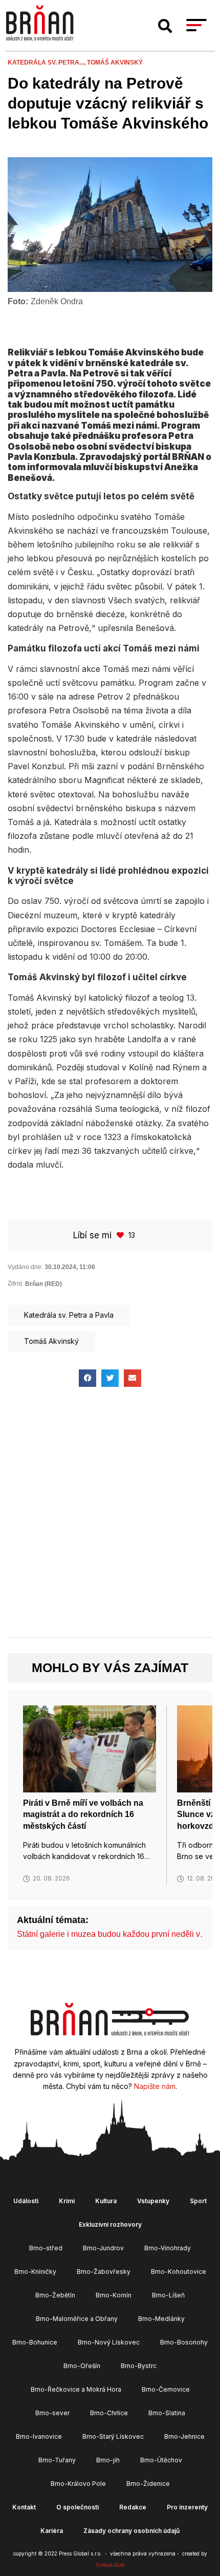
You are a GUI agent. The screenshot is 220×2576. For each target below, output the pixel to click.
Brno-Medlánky (161, 2319)
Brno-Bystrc (139, 2366)
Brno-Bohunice (35, 2342)
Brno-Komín (114, 2295)
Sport (198, 2201)
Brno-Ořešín (82, 2366)
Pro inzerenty (187, 2507)
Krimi (67, 2201)
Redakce (133, 2507)
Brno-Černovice (166, 2389)
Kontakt (24, 2507)
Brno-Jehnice (184, 2436)
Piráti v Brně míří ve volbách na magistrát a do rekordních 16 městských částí (83, 1814)
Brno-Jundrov (103, 2248)
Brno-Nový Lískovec (109, 2342)
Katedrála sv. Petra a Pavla (69, 1315)
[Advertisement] (110, 1521)
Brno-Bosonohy (184, 2342)
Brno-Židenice (148, 2484)
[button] (165, 26)
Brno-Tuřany (57, 2460)
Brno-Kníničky (35, 2272)
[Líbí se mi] (121, 1235)
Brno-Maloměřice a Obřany (77, 2319)
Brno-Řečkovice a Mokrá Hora (76, 2389)
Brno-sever (52, 2413)
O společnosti (78, 2507)
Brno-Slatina (167, 2413)
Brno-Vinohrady (168, 2248)
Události (26, 2201)
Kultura (106, 2201)
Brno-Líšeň (168, 2295)
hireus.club (110, 2565)
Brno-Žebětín (55, 2295)
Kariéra (52, 2531)
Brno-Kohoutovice (179, 2272)
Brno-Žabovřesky (104, 2272)
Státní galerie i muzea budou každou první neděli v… (113, 1934)
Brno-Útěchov (161, 2460)
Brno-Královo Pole (78, 2484)
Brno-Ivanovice (39, 2436)
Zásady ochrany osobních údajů (131, 2531)
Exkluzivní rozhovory (110, 2224)
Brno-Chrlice (109, 2413)
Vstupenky (153, 2201)
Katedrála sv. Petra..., (47, 62)
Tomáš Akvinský (115, 62)
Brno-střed (46, 2248)
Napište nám (155, 2086)
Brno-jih (108, 2460)
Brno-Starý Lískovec (113, 2436)
